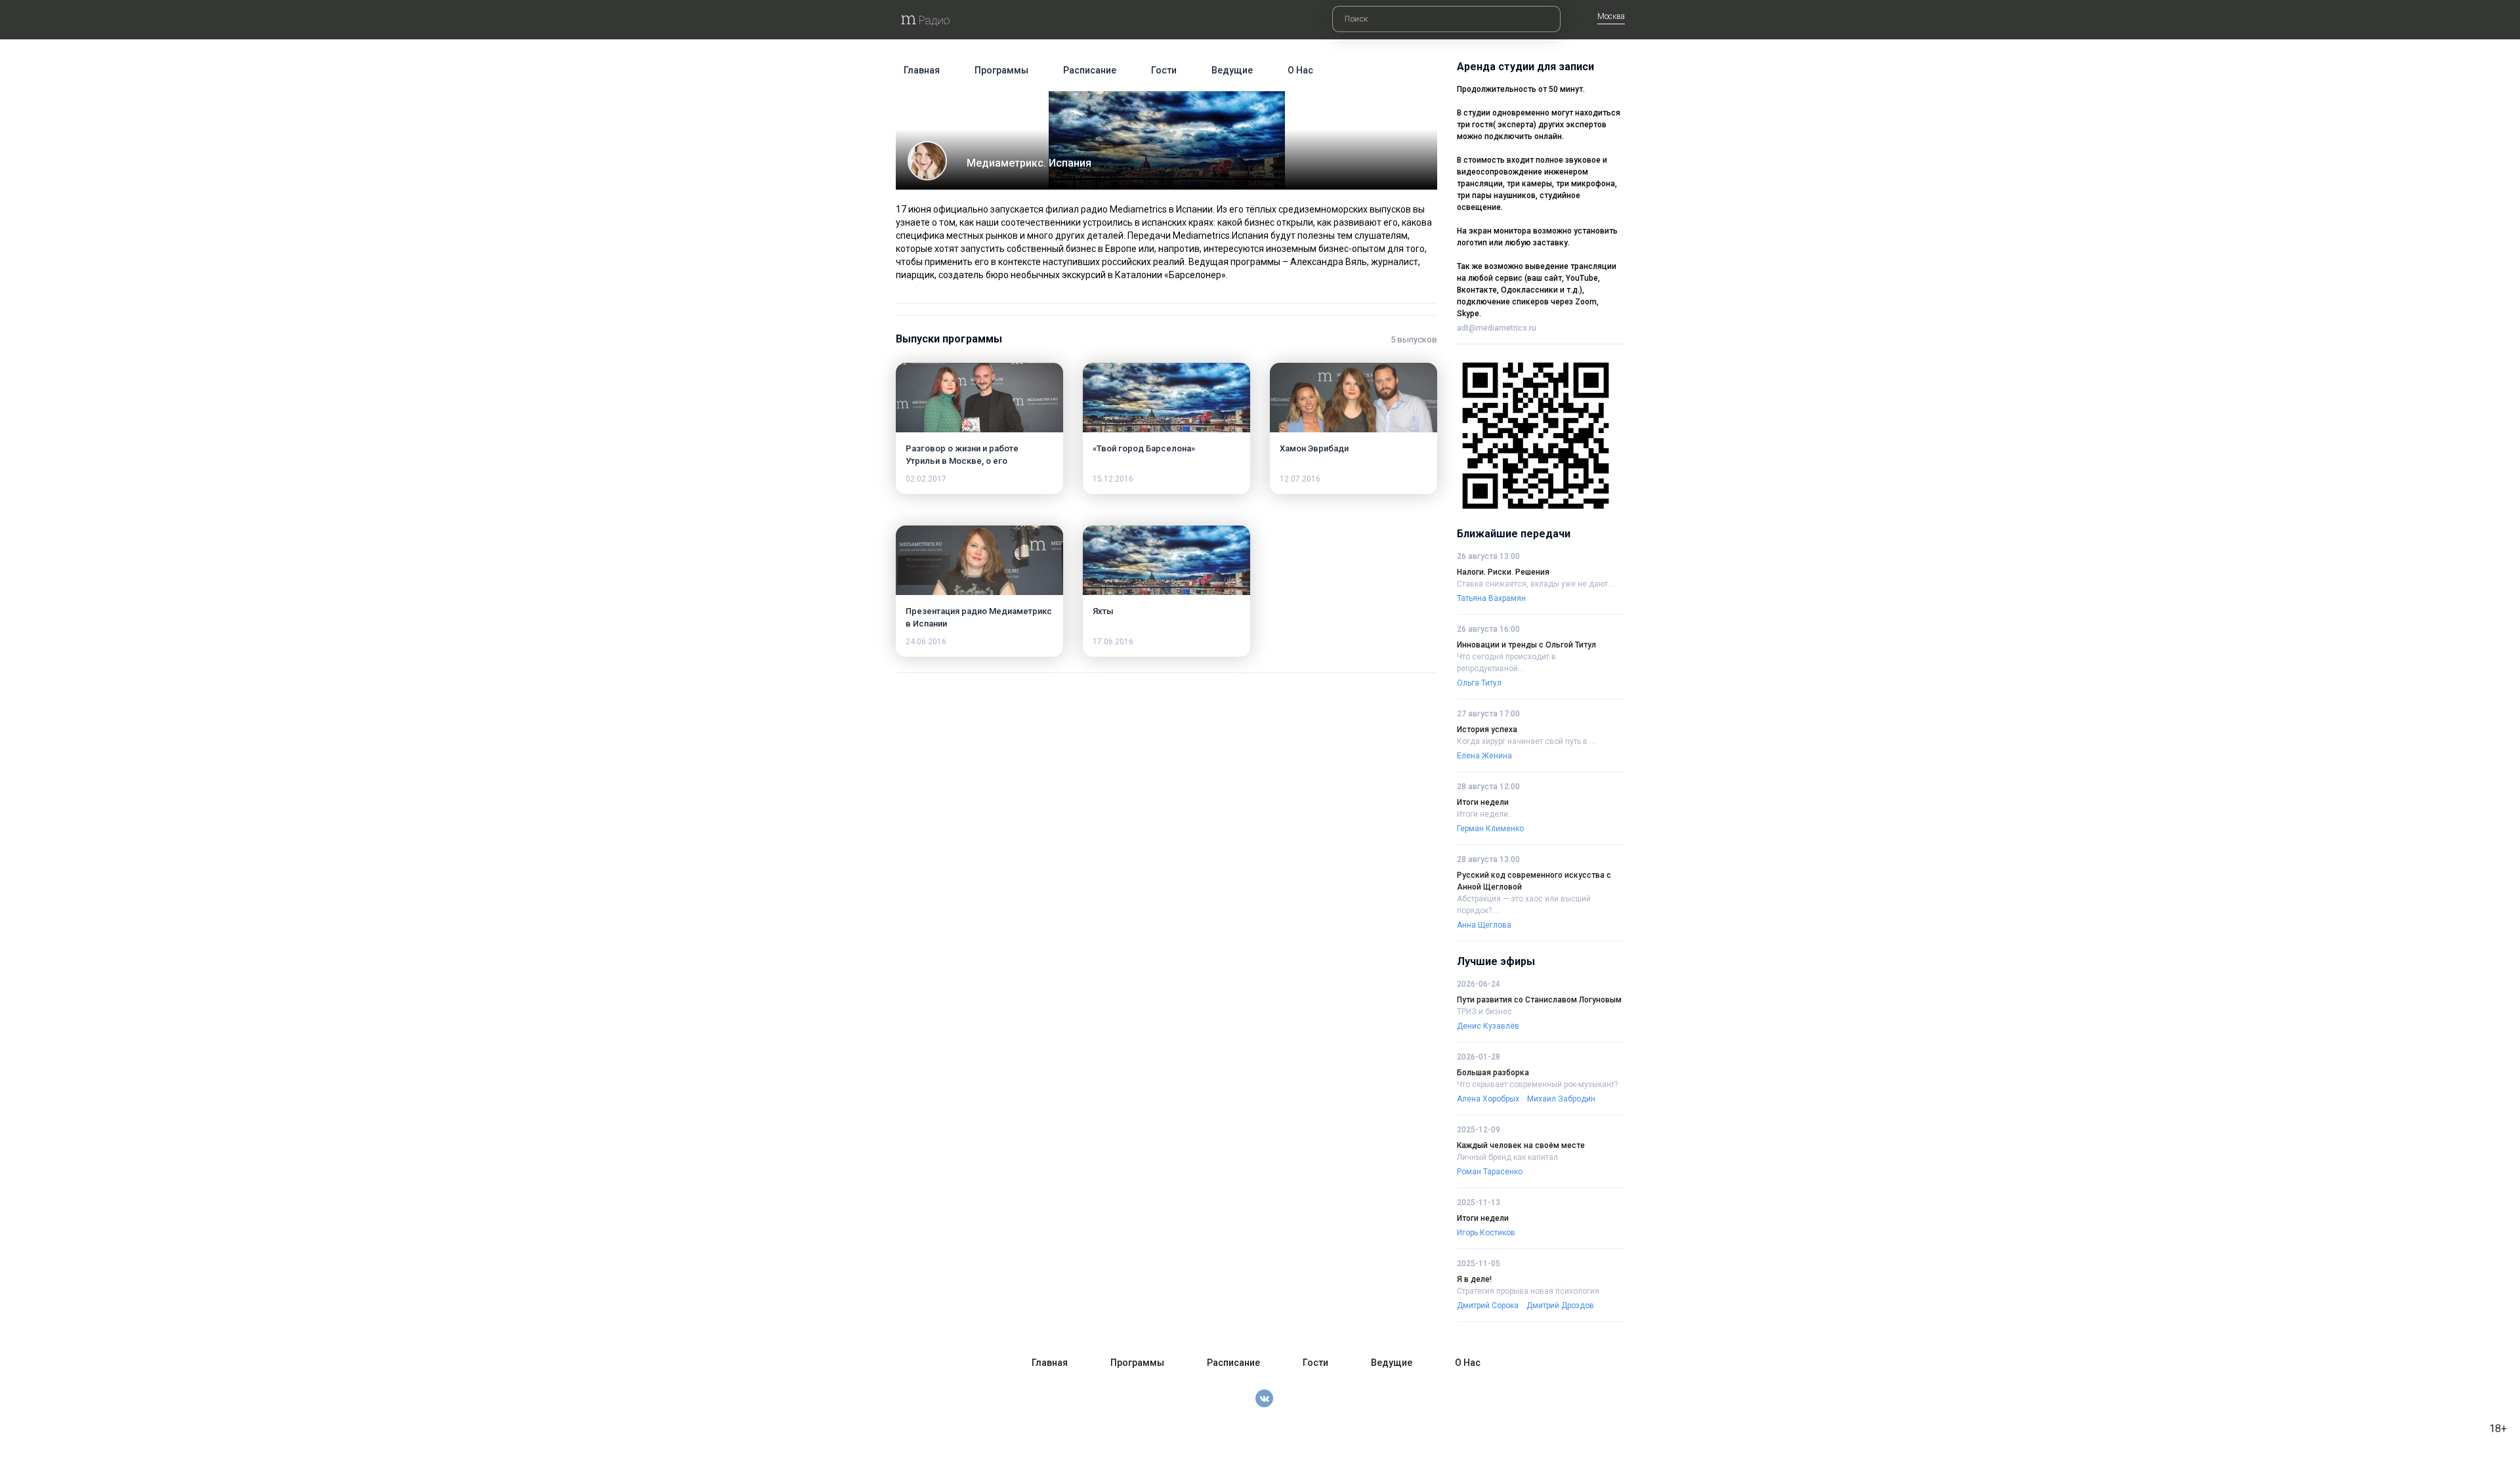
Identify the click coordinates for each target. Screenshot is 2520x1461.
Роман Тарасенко (1490, 1172)
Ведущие (1232, 70)
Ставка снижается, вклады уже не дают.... (1536, 584)
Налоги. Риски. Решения (1503, 572)
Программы (1001, 70)
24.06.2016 (926, 642)
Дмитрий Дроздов (1560, 1306)
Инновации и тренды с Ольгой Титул (1526, 645)
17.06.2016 (1113, 642)
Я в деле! (1474, 1279)
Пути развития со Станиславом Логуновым (1539, 1000)
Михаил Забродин (1561, 1099)
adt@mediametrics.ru (1497, 328)
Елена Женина (1484, 756)
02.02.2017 (926, 479)
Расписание (1090, 70)
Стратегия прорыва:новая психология (1528, 1291)
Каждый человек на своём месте (1521, 1145)
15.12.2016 (1113, 479)
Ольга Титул (1479, 683)
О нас (1300, 70)
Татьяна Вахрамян (1491, 598)
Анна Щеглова (1484, 925)
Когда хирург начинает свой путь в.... (1526, 741)
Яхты (1103, 611)
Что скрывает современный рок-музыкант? (1537, 1084)
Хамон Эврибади (1314, 448)
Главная (922, 70)
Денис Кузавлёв (1488, 1026)
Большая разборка (1493, 1073)
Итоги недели (1483, 802)
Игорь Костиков (1486, 1233)
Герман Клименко (1490, 829)
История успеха (1487, 730)
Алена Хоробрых (1488, 1099)
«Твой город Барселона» (1144, 448)
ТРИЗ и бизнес (1484, 1012)
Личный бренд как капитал (1507, 1157)
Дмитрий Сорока (1488, 1306)
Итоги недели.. (1484, 814)
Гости (1164, 70)
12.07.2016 (1300, 479)
